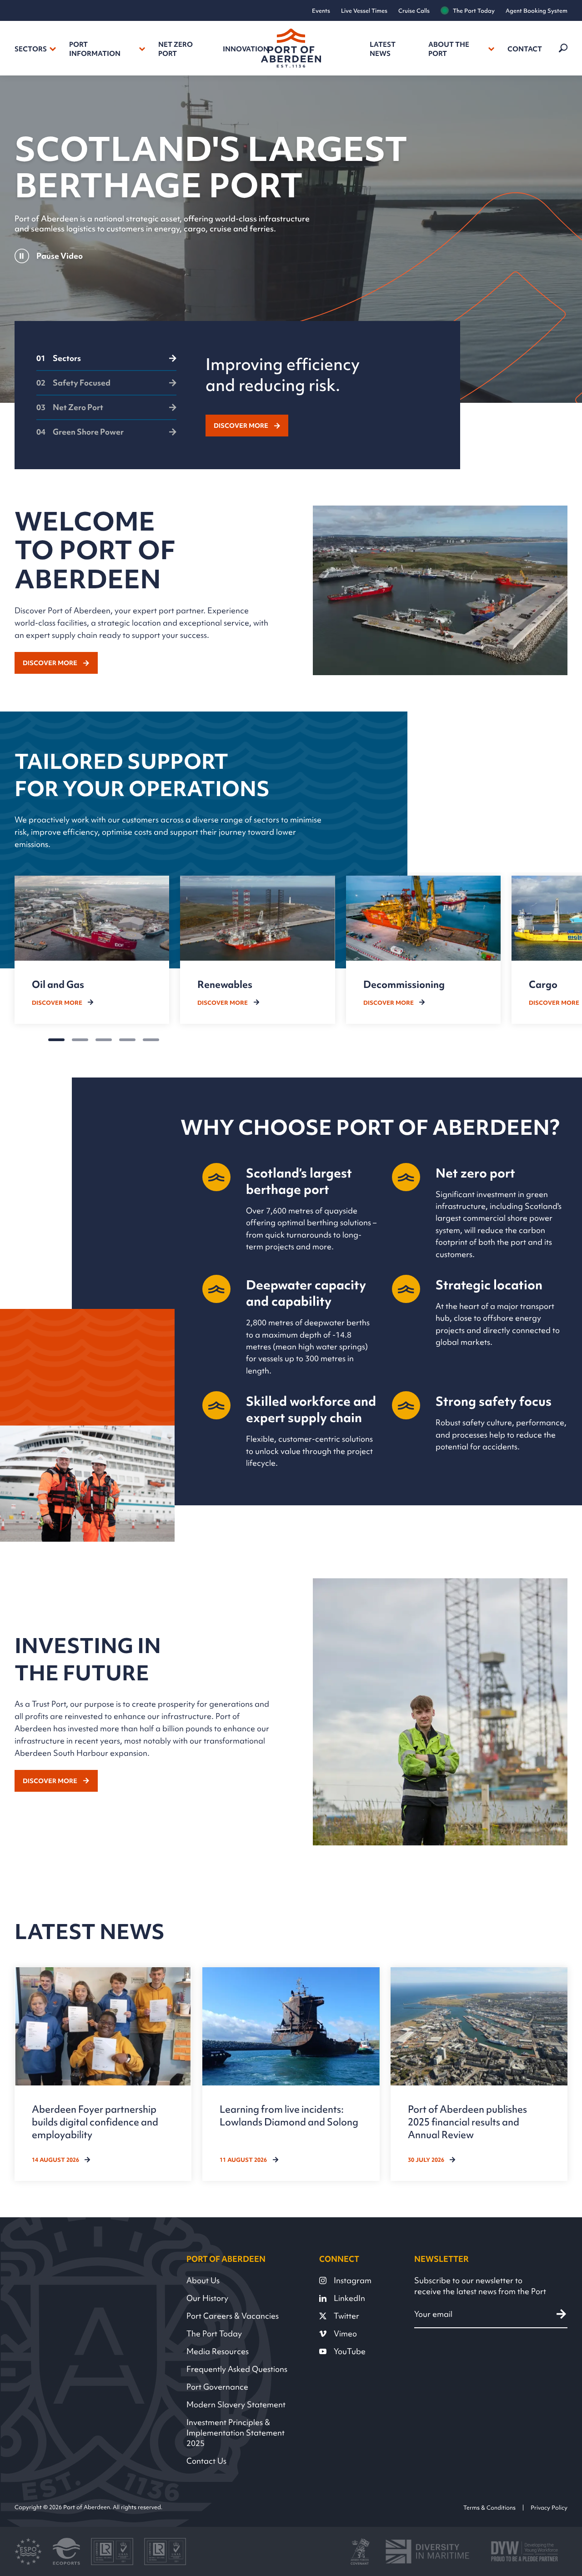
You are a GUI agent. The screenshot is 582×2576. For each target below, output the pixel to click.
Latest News (383, 49)
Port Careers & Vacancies (233, 2316)
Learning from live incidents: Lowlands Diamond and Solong (289, 2115)
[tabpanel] (322, 395)
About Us (203, 2280)
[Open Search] (562, 48)
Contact (525, 49)
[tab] (106, 362)
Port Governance (217, 2387)
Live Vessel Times (364, 11)
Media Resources (218, 2351)
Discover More (241, 426)
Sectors (31, 49)
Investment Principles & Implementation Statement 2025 (236, 2433)
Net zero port (176, 49)
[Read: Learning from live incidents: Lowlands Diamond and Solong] (291, 2074)
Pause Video (60, 256)
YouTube (350, 2351)
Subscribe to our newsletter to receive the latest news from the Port (480, 2286)
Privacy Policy (549, 2507)
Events (321, 11)
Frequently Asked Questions (237, 2369)
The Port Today (474, 11)
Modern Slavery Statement (236, 2404)
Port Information (95, 49)
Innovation (246, 49)
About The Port (449, 49)
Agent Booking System (537, 11)
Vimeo (345, 2333)
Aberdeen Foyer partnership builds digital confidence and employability (95, 2122)
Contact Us (206, 2461)
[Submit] (561, 2314)
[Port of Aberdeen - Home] (291, 48)
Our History (207, 2298)
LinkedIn (349, 2298)
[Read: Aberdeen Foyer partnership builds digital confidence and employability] (103, 2074)
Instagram (353, 2280)
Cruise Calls (414, 11)
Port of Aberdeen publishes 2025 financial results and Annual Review (467, 2122)
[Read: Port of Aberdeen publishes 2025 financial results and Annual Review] (479, 2074)
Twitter (346, 2316)
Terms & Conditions (489, 2507)
